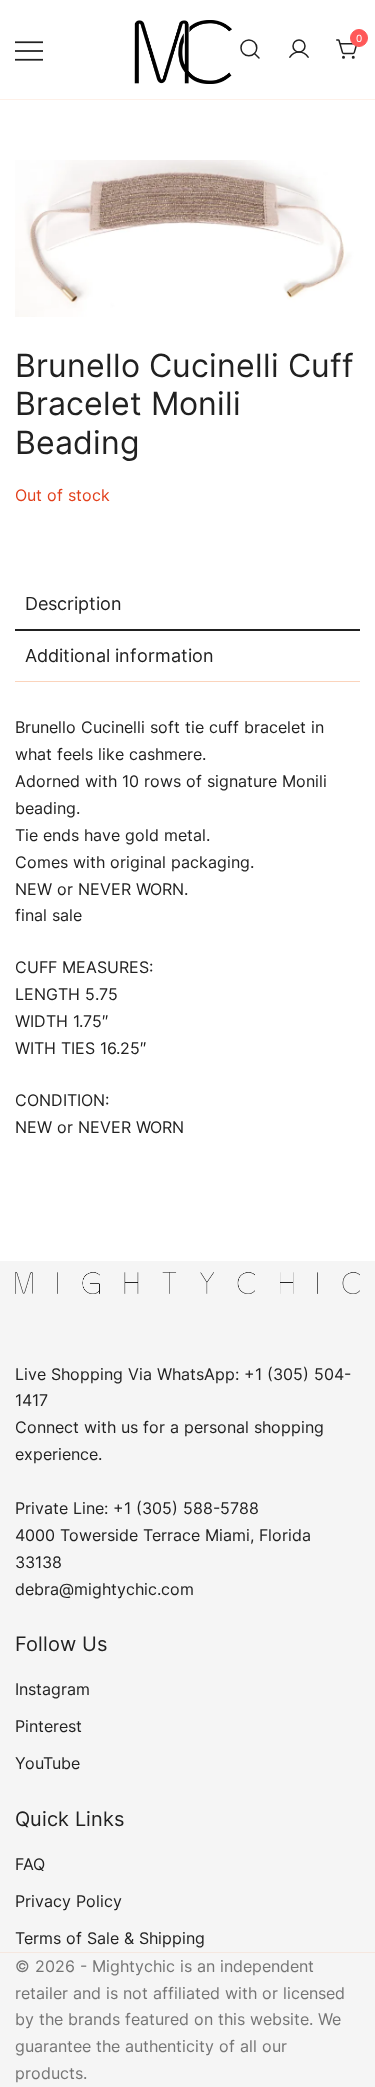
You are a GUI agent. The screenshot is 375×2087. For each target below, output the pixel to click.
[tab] (187, 605)
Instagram (52, 1689)
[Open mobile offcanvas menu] (29, 49)
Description (73, 603)
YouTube (47, 1763)
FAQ (30, 1864)
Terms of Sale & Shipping (110, 1938)
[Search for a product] (250, 50)
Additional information (119, 655)
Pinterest (48, 1726)
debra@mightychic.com (104, 1589)
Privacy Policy (68, 1901)
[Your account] (299, 50)
